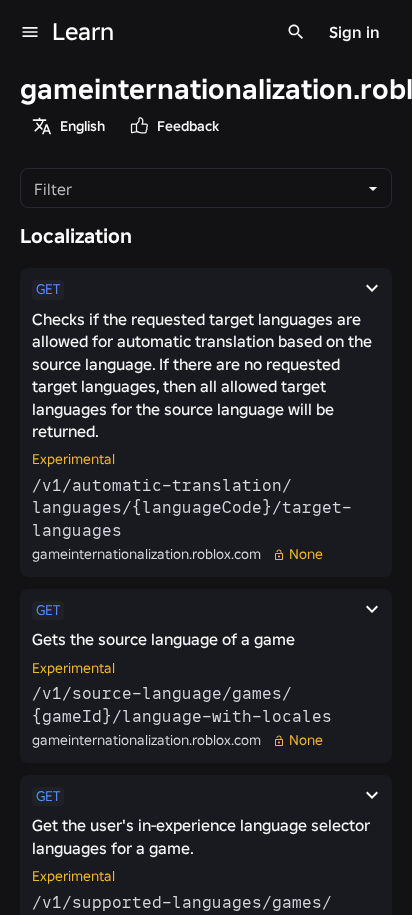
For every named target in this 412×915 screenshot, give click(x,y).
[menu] (30, 32)
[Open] (373, 189)
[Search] (296, 32)
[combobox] (189, 188)
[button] (206, 422)
